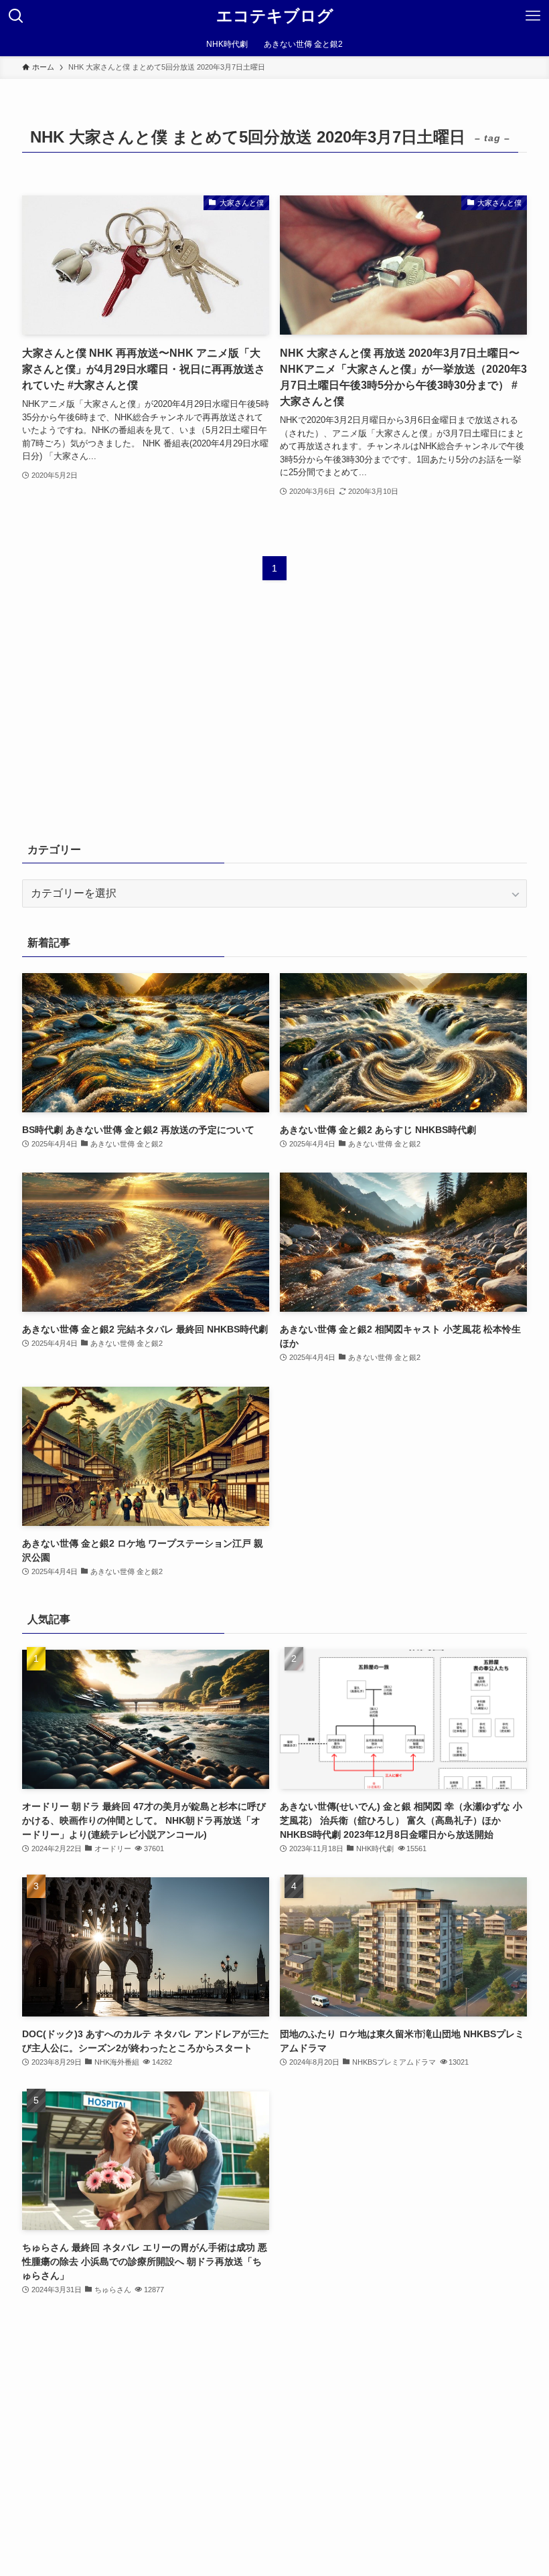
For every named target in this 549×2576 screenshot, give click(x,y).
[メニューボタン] (533, 16)
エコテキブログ (275, 16)
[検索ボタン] (16, 16)
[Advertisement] (274, 721)
